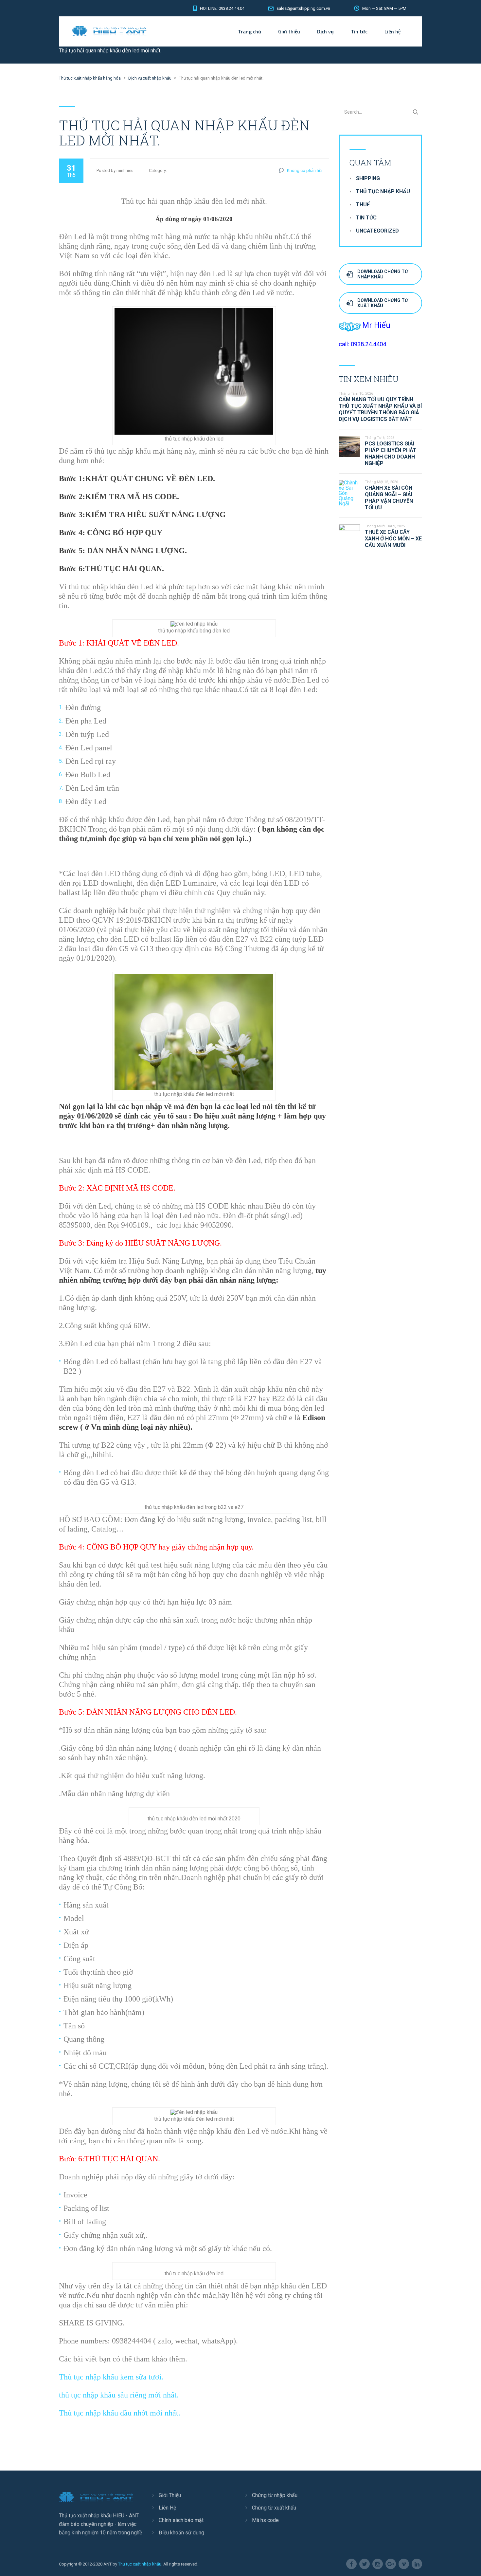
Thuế (363, 205)
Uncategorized (377, 231)
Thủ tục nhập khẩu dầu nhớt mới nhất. (120, 2413)
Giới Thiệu (170, 2495)
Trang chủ (249, 31)
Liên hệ (392, 31)
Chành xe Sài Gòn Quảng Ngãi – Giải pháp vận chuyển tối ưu (389, 498)
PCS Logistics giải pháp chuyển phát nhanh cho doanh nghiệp (391, 453)
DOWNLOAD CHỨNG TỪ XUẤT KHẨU (383, 303)
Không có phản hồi (305, 170)
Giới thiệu (289, 31)
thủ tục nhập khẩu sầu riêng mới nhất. (119, 2395)
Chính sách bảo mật (181, 2520)
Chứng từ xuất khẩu (274, 2508)
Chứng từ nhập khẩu (275, 2495)
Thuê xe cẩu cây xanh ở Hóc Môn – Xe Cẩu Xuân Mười (393, 539)
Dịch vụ (325, 31)
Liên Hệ (167, 2508)
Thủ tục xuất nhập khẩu (140, 2564)
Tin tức (359, 31)
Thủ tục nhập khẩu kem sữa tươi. (111, 2377)
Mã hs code (265, 2520)
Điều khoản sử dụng (181, 2533)
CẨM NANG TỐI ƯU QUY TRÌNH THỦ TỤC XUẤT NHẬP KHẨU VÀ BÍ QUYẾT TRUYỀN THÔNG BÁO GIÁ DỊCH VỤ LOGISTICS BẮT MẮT (380, 409)
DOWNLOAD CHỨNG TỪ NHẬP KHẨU (383, 274)
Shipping (368, 178)
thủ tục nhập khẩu (383, 191)
